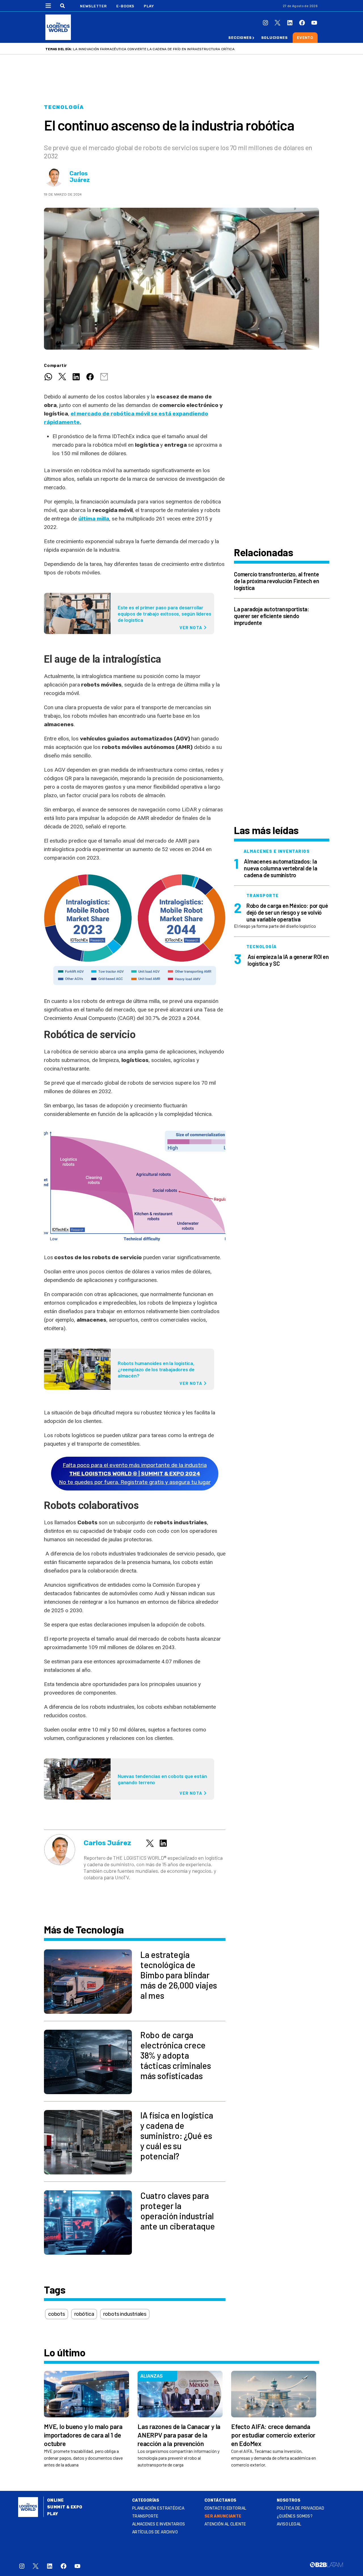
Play (149, 6)
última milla (94, 519)
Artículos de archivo (155, 2532)
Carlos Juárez (80, 177)
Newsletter (93, 6)
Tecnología (64, 107)
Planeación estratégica (158, 2508)
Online (55, 2500)
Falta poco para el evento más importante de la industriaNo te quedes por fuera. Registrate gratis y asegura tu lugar (135, 1474)
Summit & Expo (65, 2507)
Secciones (240, 38)
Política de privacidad (300, 2508)
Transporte (145, 2516)
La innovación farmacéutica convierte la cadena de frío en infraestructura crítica (154, 49)
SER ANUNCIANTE (223, 2516)
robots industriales (125, 2314)
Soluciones (275, 38)
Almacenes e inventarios (159, 2524)
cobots (57, 2314)
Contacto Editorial (225, 2508)
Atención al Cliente (225, 2524)
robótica (84, 2314)
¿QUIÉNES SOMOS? (295, 2516)
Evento (305, 38)
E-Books (125, 6)
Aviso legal (289, 2524)
